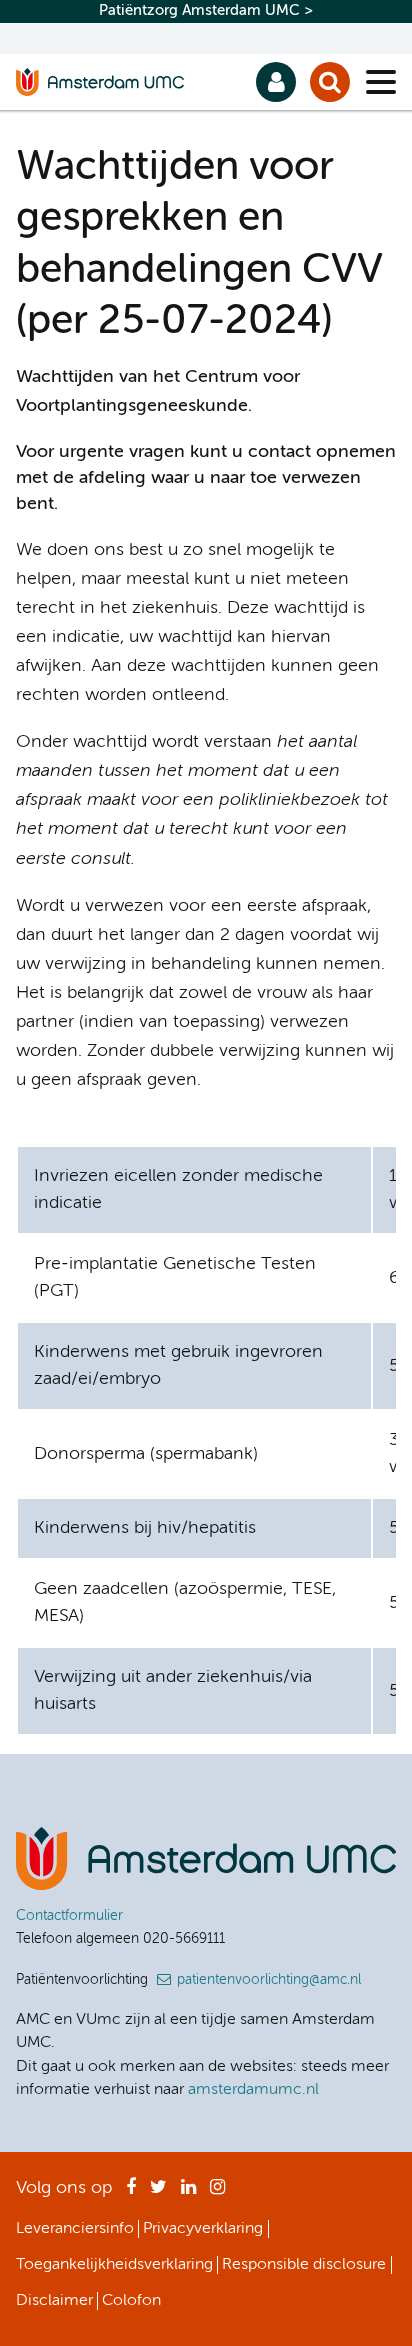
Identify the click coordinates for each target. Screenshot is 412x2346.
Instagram (217, 2193)
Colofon (131, 2301)
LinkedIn (188, 2193)
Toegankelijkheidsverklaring (114, 2265)
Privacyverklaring (203, 2229)
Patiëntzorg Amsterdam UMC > (206, 10)
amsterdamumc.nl (253, 2090)
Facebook (131, 2193)
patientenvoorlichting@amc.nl (269, 1980)
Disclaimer (54, 2301)
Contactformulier (69, 1916)
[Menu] (381, 82)
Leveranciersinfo (75, 2229)
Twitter (158, 2193)
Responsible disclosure (304, 2265)
